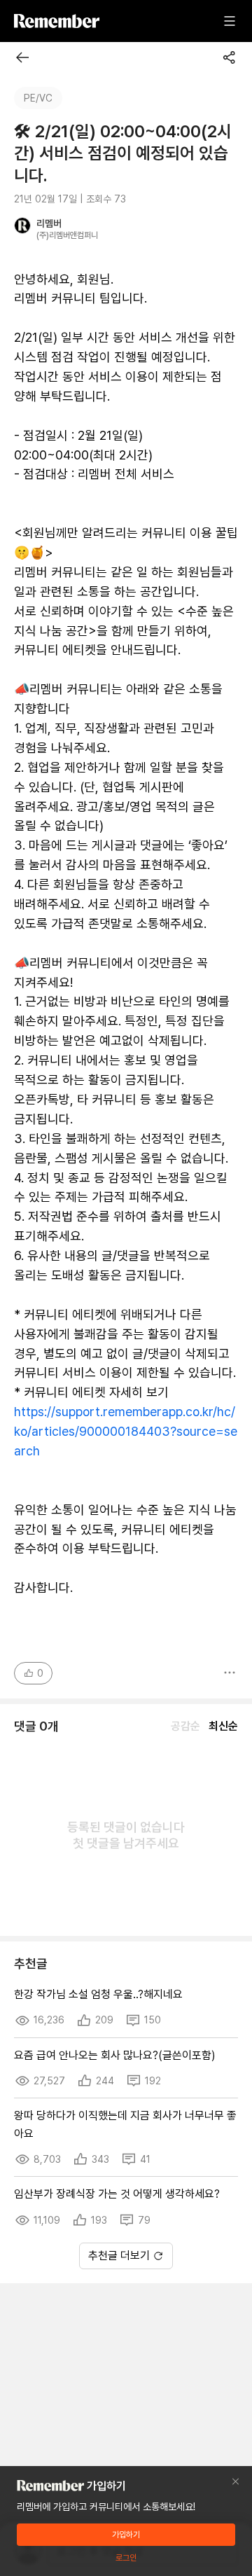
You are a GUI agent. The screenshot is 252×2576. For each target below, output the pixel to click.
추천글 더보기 (119, 2256)
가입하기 (126, 2535)
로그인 (126, 2558)
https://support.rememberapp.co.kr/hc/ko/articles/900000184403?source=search (126, 1431)
